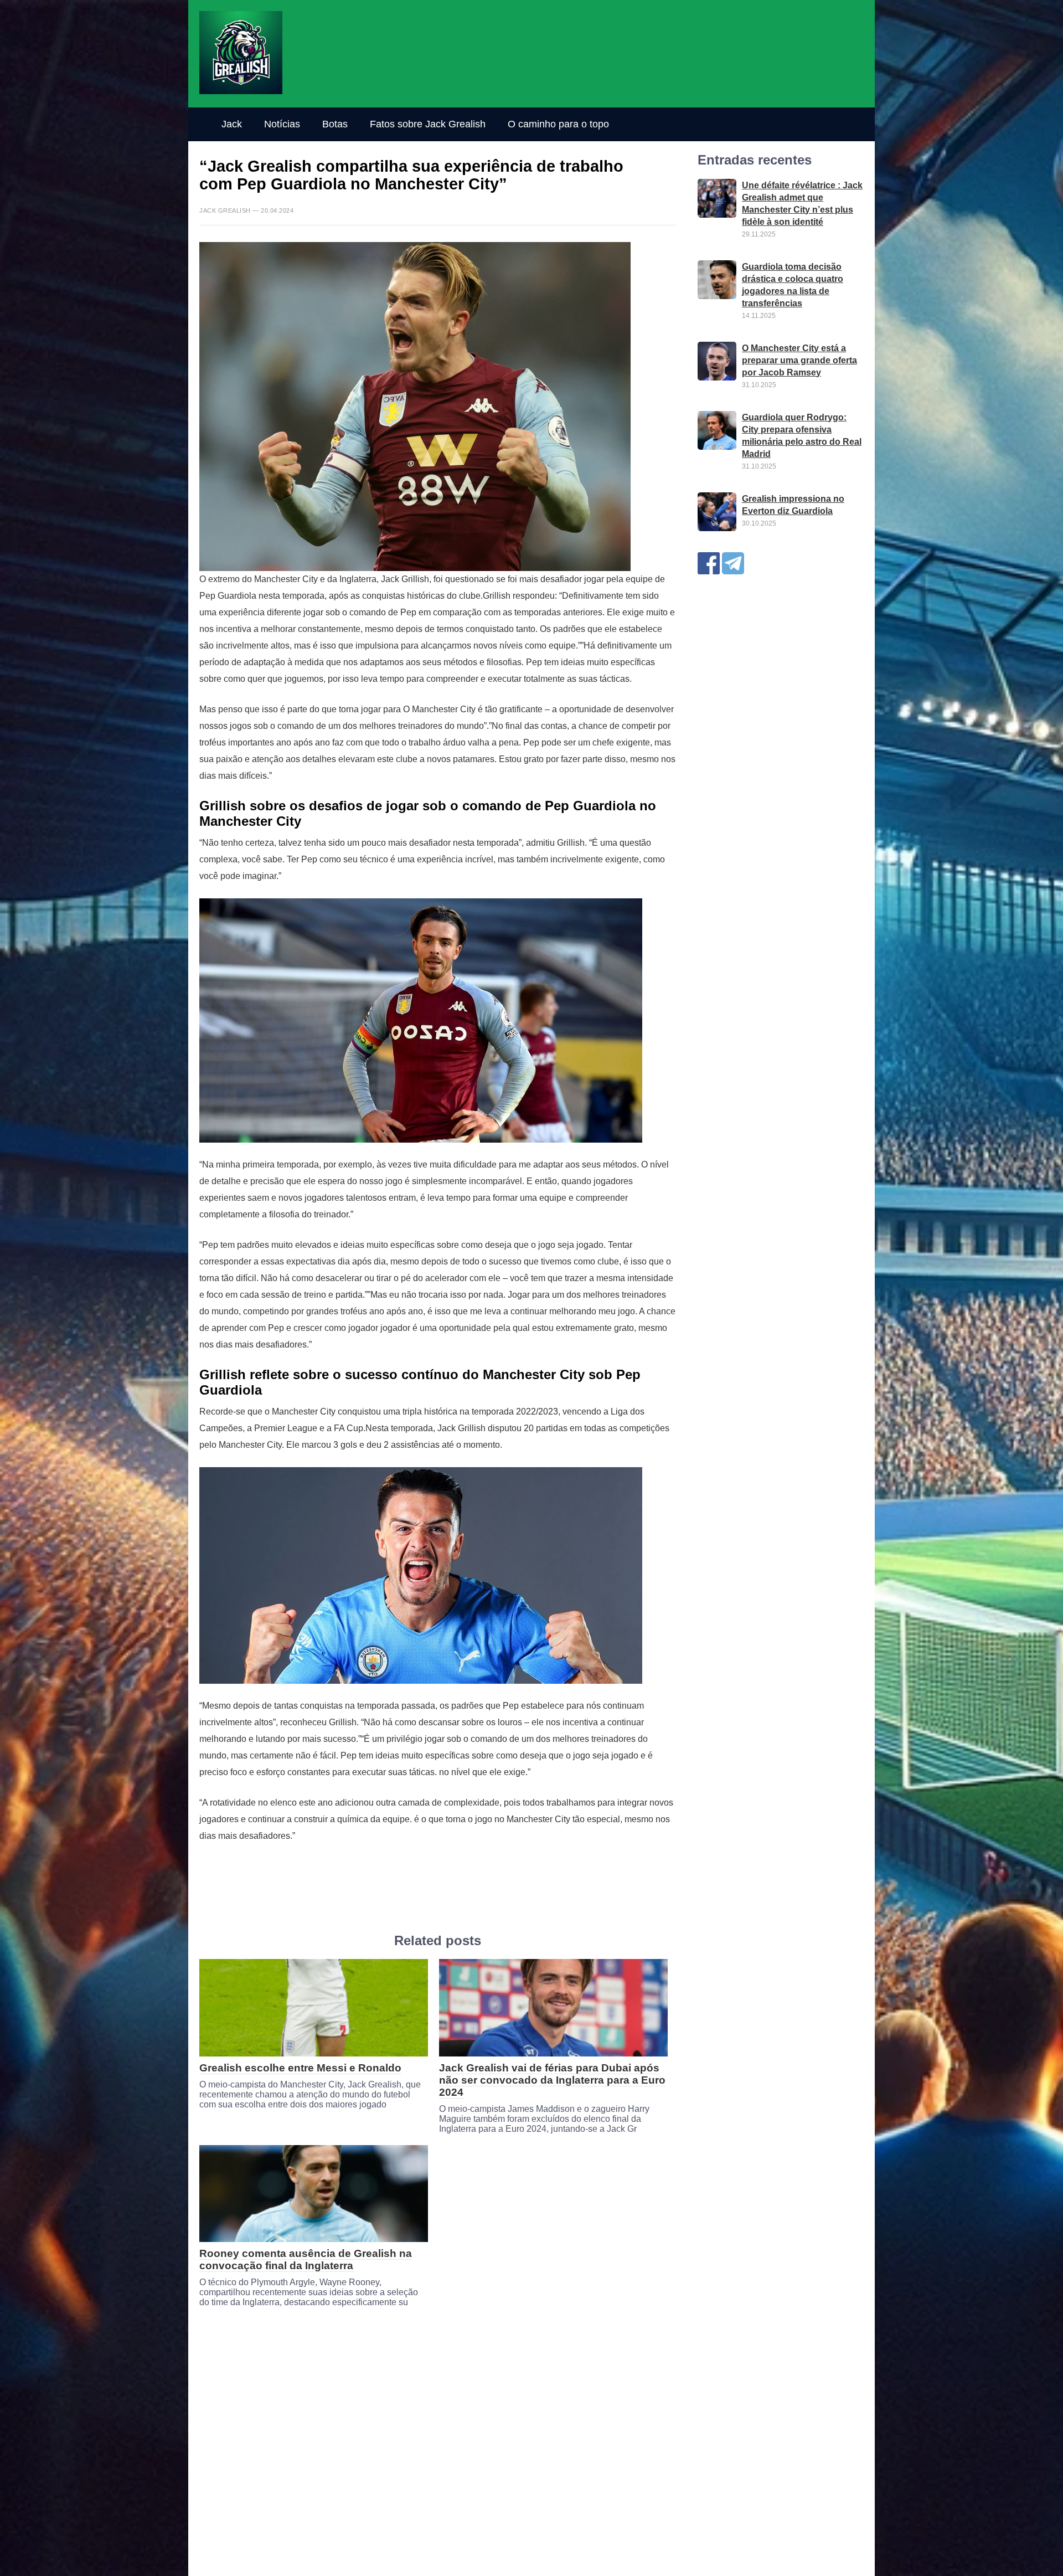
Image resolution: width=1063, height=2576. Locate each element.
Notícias (282, 124)
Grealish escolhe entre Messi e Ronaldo (300, 2068)
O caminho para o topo (558, 124)
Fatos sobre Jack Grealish (428, 124)
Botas (335, 124)
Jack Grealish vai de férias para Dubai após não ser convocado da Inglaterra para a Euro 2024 (552, 2080)
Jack (232, 124)
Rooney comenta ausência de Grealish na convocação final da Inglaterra (306, 2259)
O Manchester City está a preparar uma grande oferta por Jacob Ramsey (799, 360)
